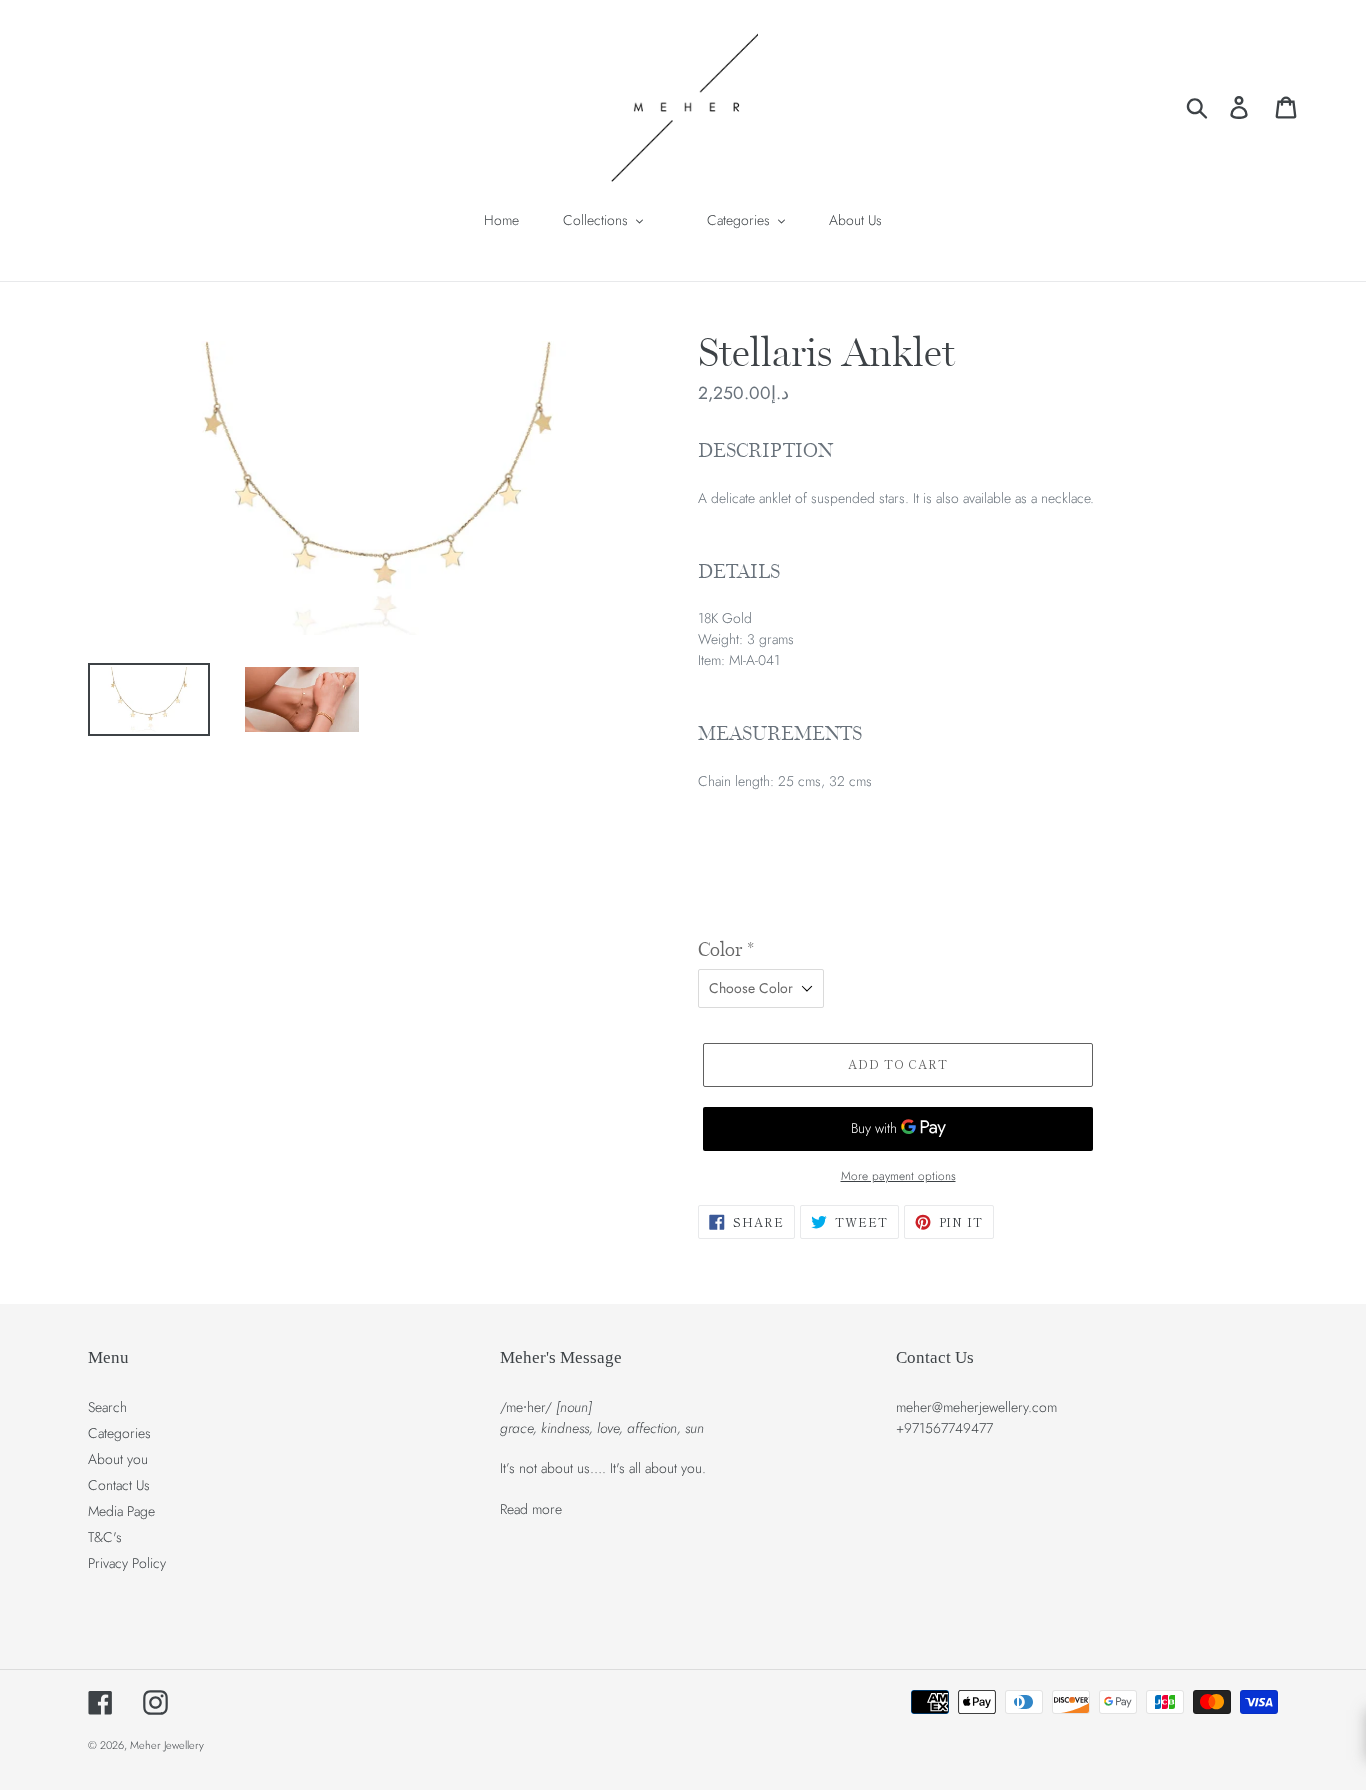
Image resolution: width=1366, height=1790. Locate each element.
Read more (531, 1509)
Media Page (121, 1511)
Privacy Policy (127, 1563)
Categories (119, 1433)
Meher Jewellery (167, 1745)
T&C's (105, 1537)
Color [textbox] (726, 950)
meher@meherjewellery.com (976, 1407)
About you (118, 1459)
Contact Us (119, 1485)
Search (107, 1407)
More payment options (898, 1175)
